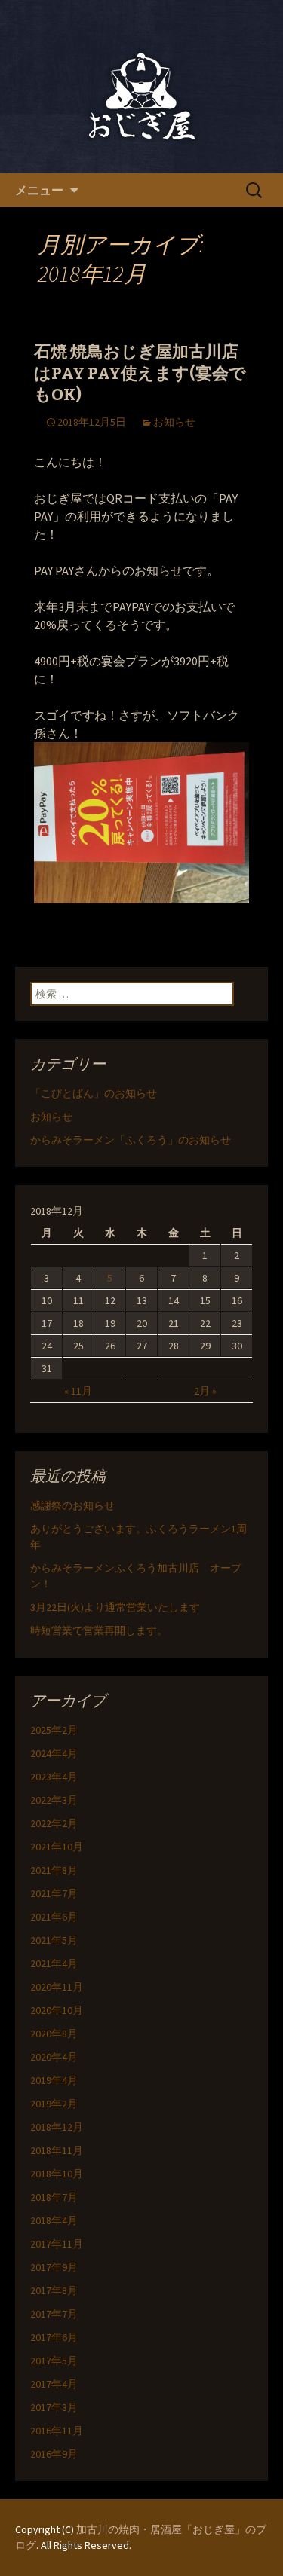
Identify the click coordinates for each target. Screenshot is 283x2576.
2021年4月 (54, 1963)
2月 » (205, 1391)
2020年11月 (57, 1987)
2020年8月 (54, 2034)
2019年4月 (54, 2080)
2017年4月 (54, 2384)
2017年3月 (54, 2407)
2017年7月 (54, 2314)
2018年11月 (57, 2150)
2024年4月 (54, 1753)
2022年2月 (54, 1823)
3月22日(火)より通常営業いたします (115, 1607)
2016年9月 (54, 2454)
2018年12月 (57, 2127)
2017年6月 (54, 2337)
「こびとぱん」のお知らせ (94, 1093)
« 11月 (78, 1391)
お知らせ (174, 422)
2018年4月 (54, 2220)
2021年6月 (54, 1917)
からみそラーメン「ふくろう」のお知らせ (131, 1140)
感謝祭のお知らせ (72, 1505)
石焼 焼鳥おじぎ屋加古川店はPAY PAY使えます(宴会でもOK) (140, 373)
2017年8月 (54, 2290)
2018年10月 (57, 2174)
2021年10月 (57, 1847)
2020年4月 (54, 2057)
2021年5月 (54, 1940)
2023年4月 (54, 1777)
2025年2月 (54, 1730)
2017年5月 (54, 2361)
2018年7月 (54, 2197)
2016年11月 (57, 2431)
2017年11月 (57, 2244)
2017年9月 (54, 2267)
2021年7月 (54, 1893)
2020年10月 (57, 2010)
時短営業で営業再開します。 (99, 1630)
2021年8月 (54, 1870)
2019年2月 (54, 2104)
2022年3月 (54, 1800)
